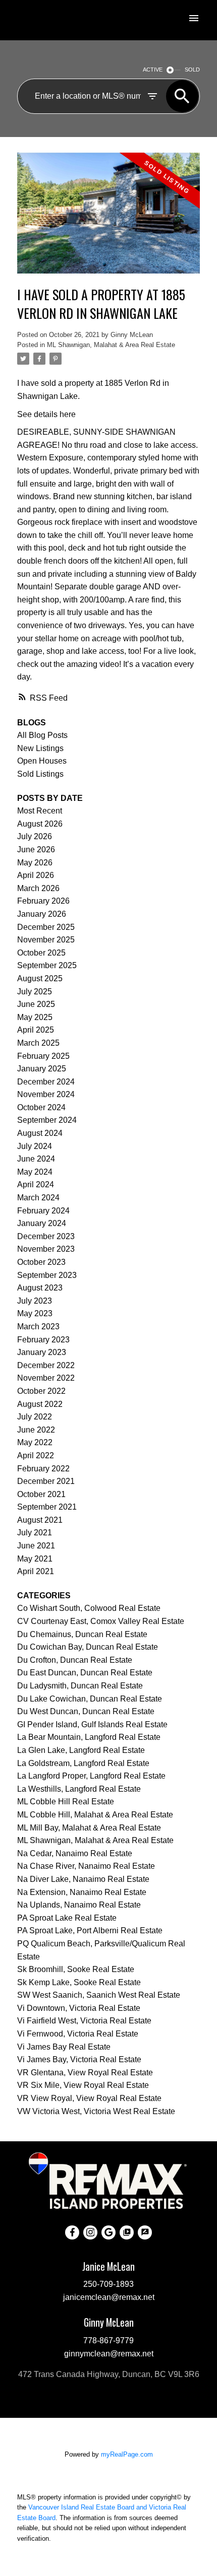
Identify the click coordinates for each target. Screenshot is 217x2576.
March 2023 (38, 1327)
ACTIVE (153, 70)
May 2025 (35, 1017)
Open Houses (42, 761)
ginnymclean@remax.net (109, 2353)
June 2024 (36, 1159)
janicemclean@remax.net (109, 2297)
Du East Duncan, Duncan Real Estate (85, 1673)
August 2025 (40, 978)
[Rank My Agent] (145, 2232)
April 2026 (36, 875)
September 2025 (47, 965)
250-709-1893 (108, 2284)
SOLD (192, 70)
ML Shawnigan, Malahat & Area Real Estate (111, 345)
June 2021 (36, 1546)
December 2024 (46, 1082)
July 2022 (35, 1417)
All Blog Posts (42, 735)
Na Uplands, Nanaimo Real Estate (79, 1905)
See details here (46, 414)
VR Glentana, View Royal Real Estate (85, 2073)
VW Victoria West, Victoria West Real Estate (96, 2111)
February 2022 (43, 1469)
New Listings (40, 748)
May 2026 (35, 863)
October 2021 (41, 1494)
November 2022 (46, 1378)
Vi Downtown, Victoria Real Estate (79, 2008)
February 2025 (43, 1056)
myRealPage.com (127, 2454)
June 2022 (36, 1430)
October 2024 (41, 1107)
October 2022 (41, 1391)
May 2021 (35, 1559)
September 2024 (47, 1120)
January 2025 (42, 1069)
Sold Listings (40, 774)
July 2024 (35, 1146)
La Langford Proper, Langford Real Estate (91, 1776)
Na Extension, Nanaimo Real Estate (82, 1892)
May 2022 (35, 1442)
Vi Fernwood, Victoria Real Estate (78, 2034)
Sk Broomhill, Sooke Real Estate (76, 1969)
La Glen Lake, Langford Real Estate (81, 1750)
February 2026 (43, 901)
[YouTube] (127, 2232)
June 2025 (36, 1004)
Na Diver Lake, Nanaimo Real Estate (83, 1879)
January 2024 (42, 1223)
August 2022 (40, 1404)
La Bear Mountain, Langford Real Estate (89, 1737)
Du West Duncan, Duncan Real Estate (86, 1711)
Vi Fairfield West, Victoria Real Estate (84, 2021)
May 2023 (35, 1313)
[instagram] (90, 2232)
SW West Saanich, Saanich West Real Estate (99, 1995)
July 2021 (35, 1533)
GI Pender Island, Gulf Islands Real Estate (92, 1724)
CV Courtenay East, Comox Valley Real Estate (101, 1621)
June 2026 (36, 850)
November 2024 (46, 1094)
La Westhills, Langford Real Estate (79, 1789)
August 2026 (40, 824)
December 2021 (46, 1481)
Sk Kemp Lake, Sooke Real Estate (79, 1982)
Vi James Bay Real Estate (64, 2047)
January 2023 (42, 1352)
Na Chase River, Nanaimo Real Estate (86, 1866)
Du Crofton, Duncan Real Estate (75, 1660)
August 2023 (40, 1288)
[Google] (108, 2232)
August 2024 (40, 1133)
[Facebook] (72, 2232)
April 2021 (36, 1571)
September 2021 (47, 1507)
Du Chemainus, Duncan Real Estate (82, 1634)
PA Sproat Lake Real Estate (67, 1918)
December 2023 (46, 1236)
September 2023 (47, 1275)
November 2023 (46, 1249)
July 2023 (35, 1301)
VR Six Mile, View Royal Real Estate (83, 2085)
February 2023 (43, 1340)
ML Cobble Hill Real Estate (66, 1802)
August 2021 (40, 1520)
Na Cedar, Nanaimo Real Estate (75, 1853)
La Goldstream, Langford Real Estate (83, 1763)
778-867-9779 (108, 2340)
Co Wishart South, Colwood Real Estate (89, 1608)
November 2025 (46, 940)
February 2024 (43, 1211)
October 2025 (41, 953)
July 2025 (35, 992)
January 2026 (42, 914)
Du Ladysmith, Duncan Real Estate (80, 1686)
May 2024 (35, 1172)
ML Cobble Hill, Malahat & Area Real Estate (95, 1815)
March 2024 (38, 1198)
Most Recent (40, 811)
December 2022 (46, 1365)
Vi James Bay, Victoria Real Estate (79, 2059)
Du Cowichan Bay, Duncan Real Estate (88, 1647)
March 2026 (38, 888)
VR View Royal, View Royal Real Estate (89, 2098)
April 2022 (36, 1455)
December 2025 (46, 927)
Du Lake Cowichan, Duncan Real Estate (90, 1699)
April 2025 (36, 1030)
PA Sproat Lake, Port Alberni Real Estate (90, 1930)
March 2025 (38, 1043)
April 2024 (36, 1184)
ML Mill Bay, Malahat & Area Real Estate (89, 1828)
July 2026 (35, 836)
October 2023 (41, 1262)
